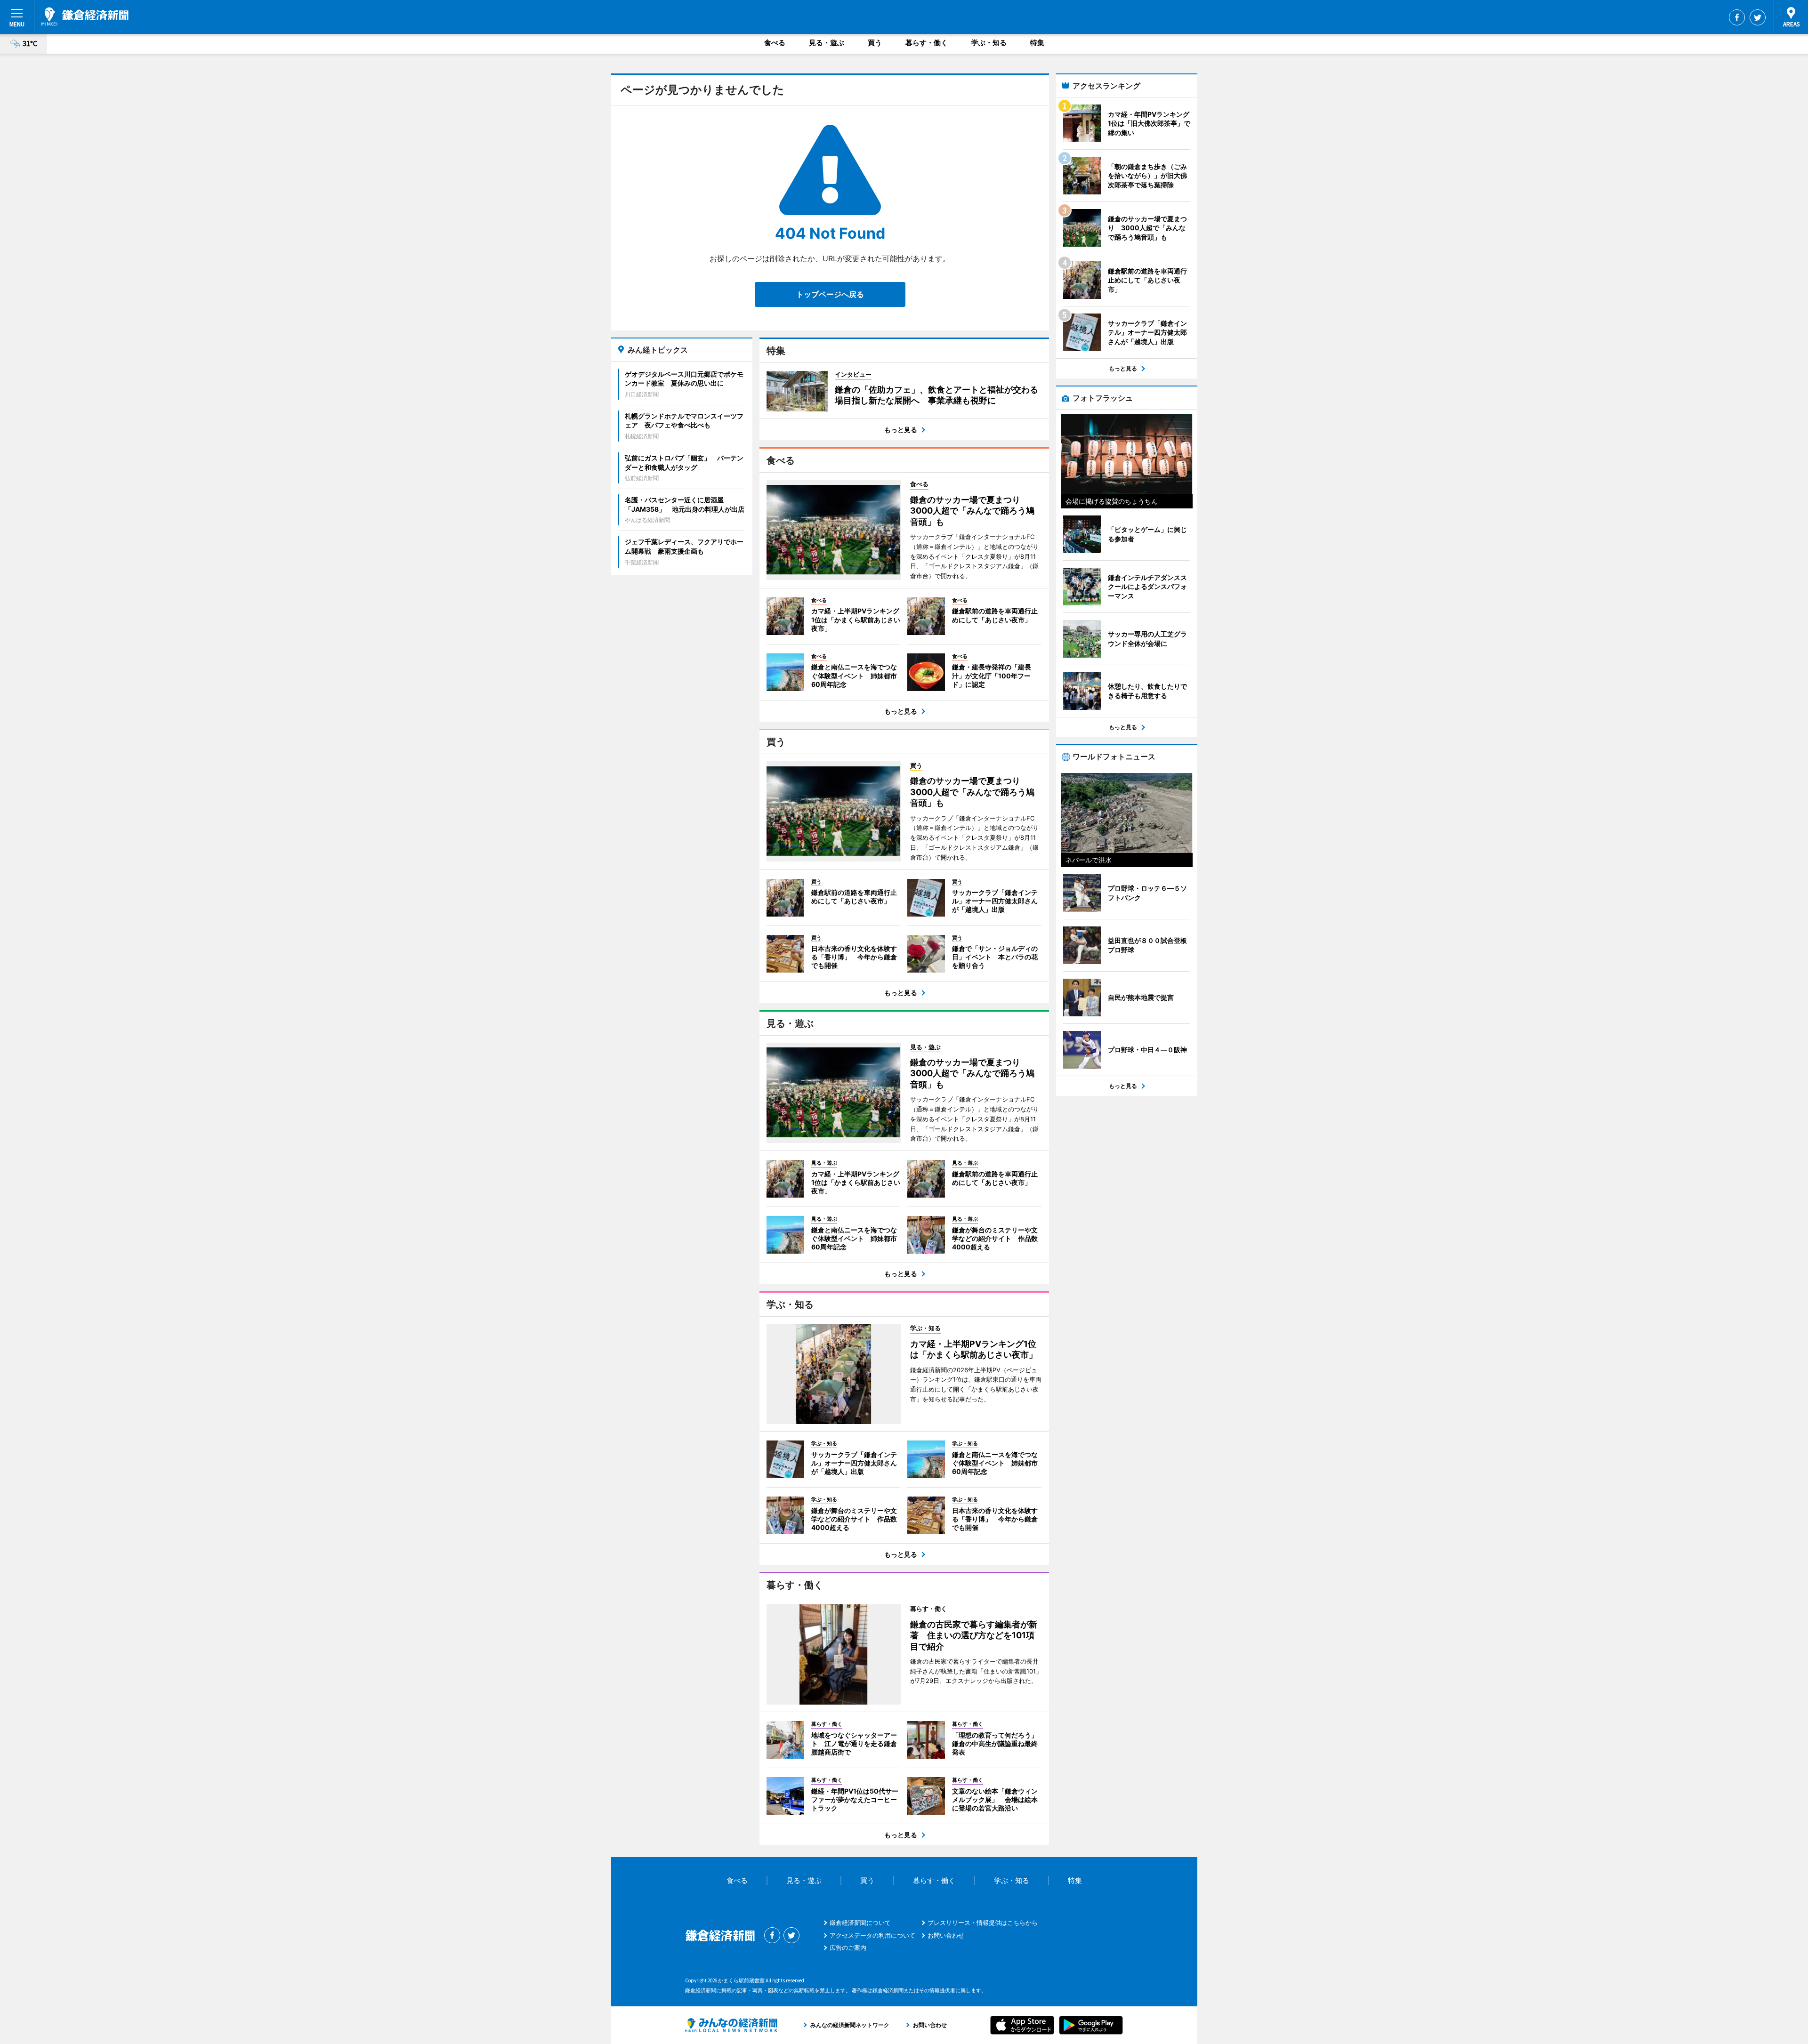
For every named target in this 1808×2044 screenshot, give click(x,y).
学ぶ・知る (989, 43)
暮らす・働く (927, 43)
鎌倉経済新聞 (85, 16)
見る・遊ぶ (827, 43)
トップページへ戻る (830, 294)
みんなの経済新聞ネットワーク (731, 2025)
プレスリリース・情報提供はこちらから (983, 1923)
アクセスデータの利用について (872, 1935)
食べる (775, 43)
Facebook (1737, 17)
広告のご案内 (848, 1947)
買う (875, 43)
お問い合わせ (946, 1935)
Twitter (1758, 17)
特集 (1037, 43)
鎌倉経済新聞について (860, 1923)
